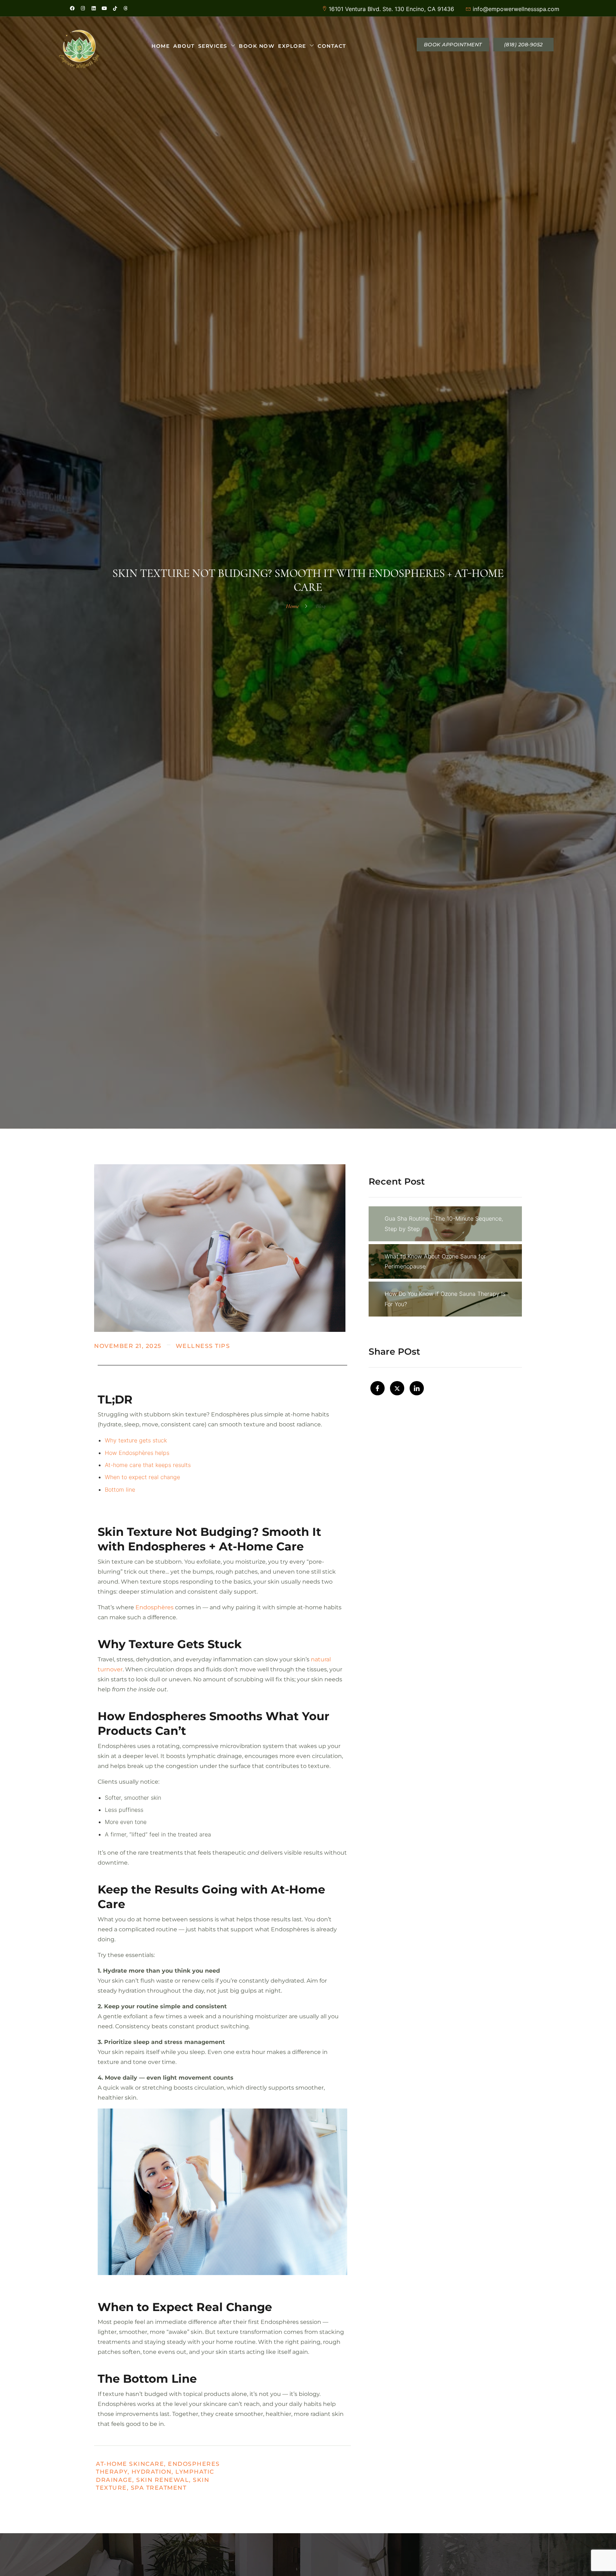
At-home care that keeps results (148, 1465)
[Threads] (125, 8)
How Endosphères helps (137, 1453)
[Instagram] (83, 8)
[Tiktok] (115, 8)
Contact (332, 46)
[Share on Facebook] (378, 1388)
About (184, 46)
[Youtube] (104, 8)
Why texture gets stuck (136, 1440)
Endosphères (155, 1607)
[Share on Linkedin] (417, 1388)
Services (213, 46)
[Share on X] (397, 1388)
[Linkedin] (93, 8)
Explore (292, 46)
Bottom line (120, 1489)
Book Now (257, 46)
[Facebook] (72, 8)
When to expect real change (142, 1477)
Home (161, 46)
